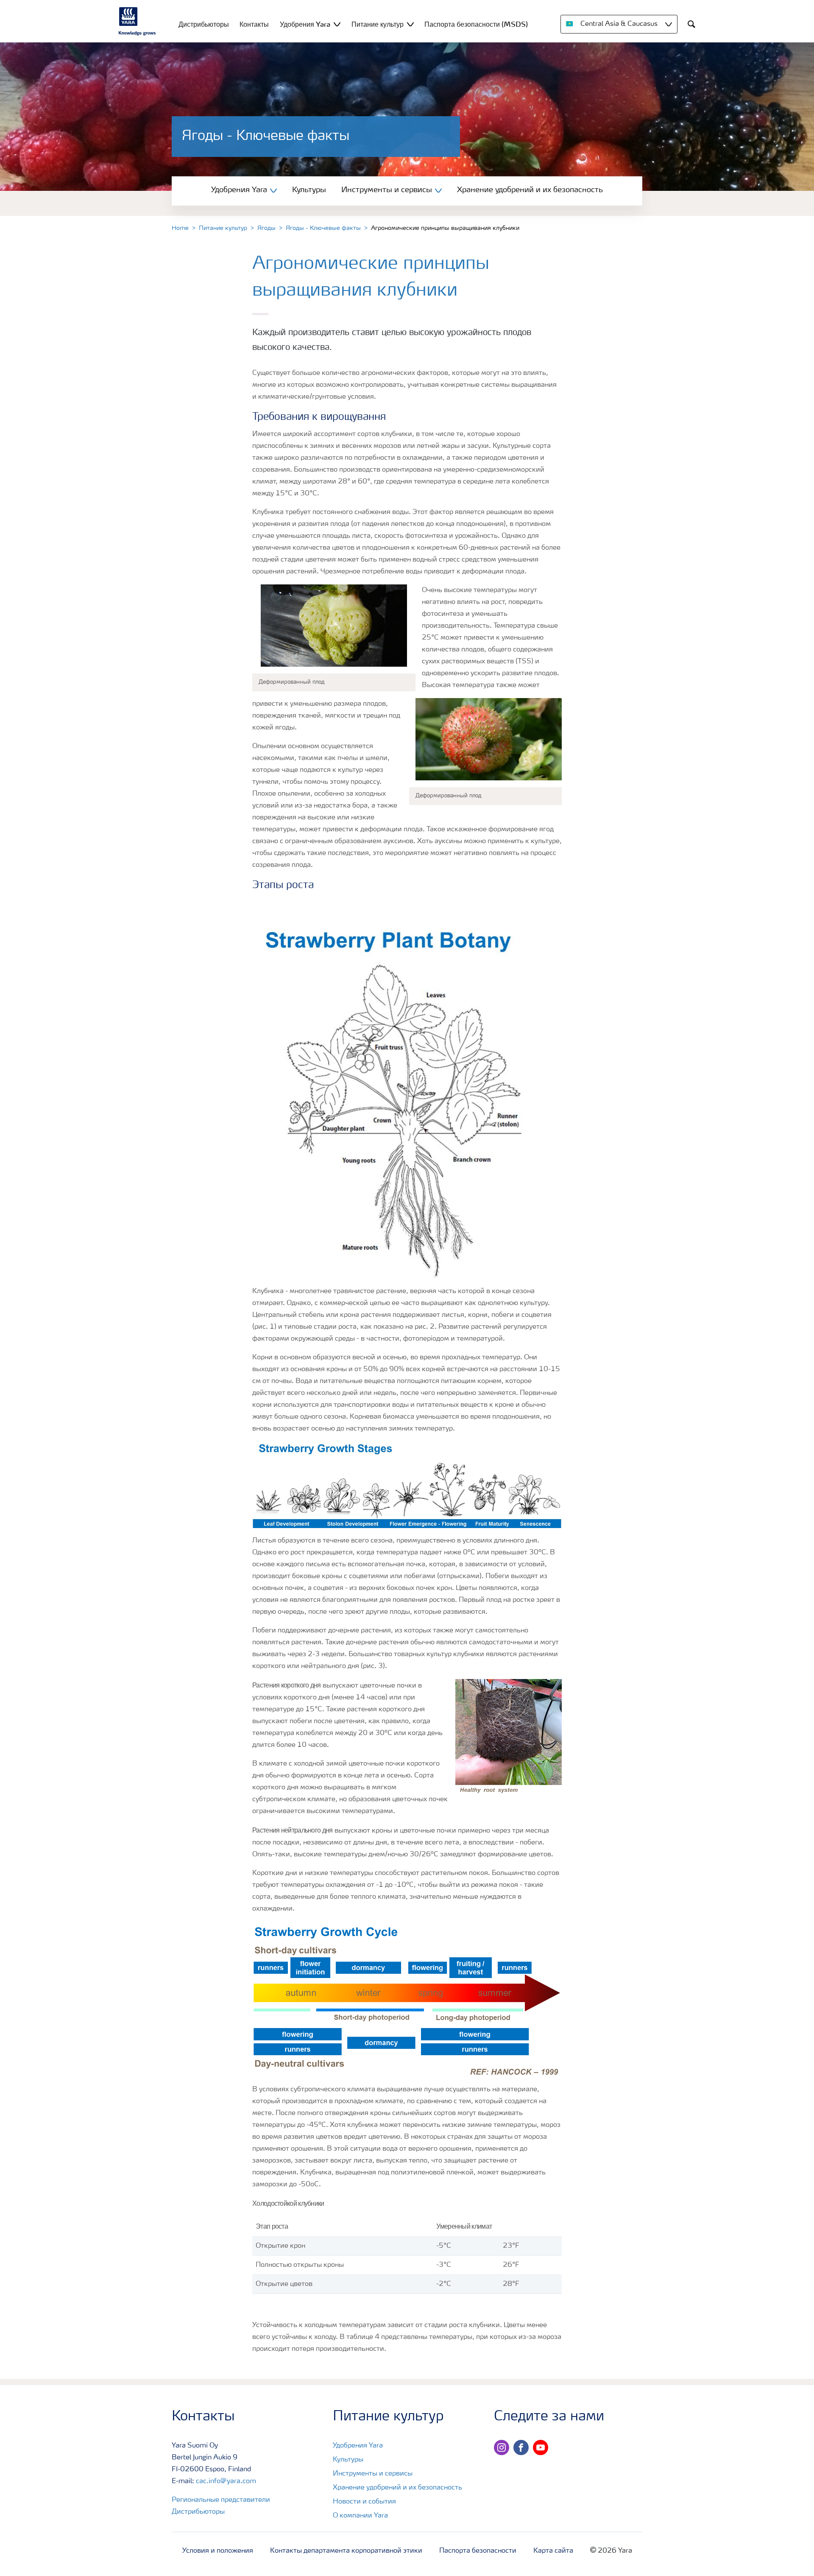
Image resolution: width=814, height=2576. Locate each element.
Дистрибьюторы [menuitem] (204, 24)
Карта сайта (553, 2551)
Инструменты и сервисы (373, 2474)
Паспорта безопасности (478, 2551)
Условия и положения (218, 2551)
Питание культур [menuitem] (378, 24)
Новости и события (364, 2502)
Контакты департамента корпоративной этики (346, 2551)
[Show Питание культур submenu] (410, 24)
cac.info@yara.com (226, 2481)
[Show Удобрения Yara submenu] (337, 24)
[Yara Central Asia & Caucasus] (137, 21)
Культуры (309, 190)
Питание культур (223, 228)
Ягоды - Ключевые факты (323, 228)
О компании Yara (360, 2516)
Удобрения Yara (358, 2446)
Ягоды (266, 228)
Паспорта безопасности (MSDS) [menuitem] (476, 24)
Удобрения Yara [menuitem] (305, 24)
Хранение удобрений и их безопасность (530, 190)
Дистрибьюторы (198, 2512)
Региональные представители (221, 2500)
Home (180, 228)
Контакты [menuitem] (254, 24)
